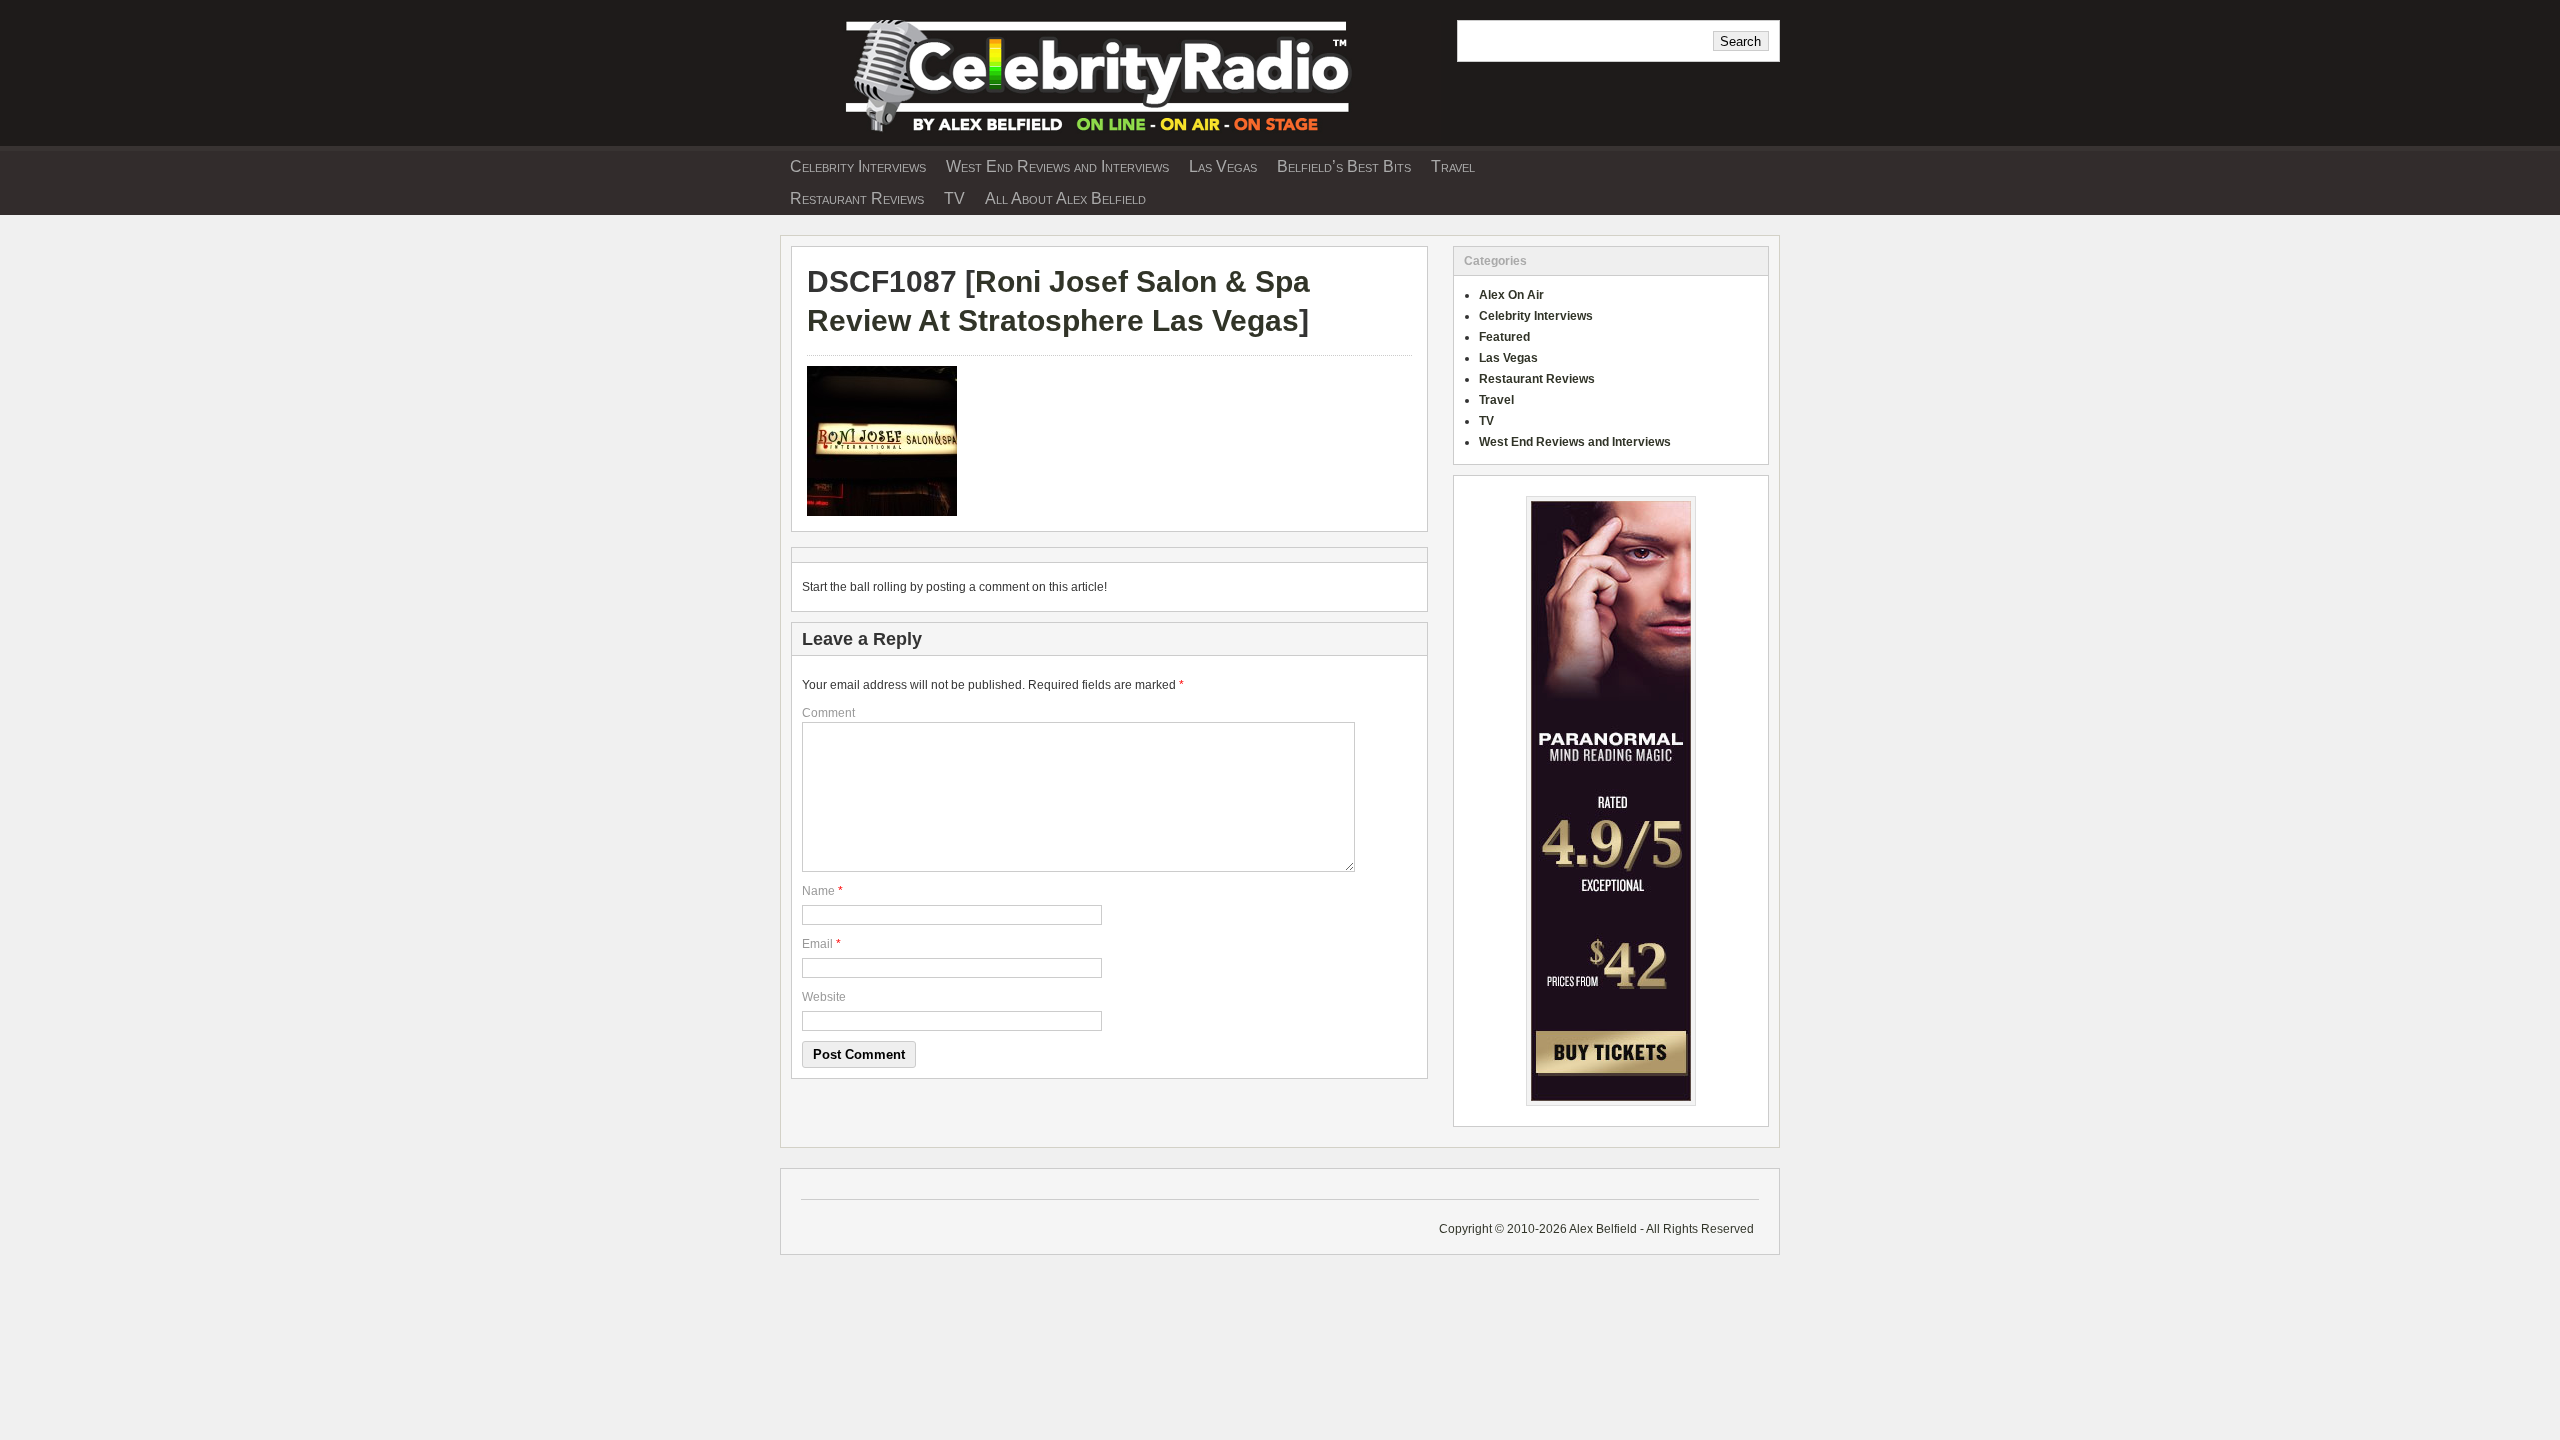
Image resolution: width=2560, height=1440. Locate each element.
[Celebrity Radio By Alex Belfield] (1110, 139)
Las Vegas (1223, 166)
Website (824, 997)
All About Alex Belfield (1065, 198)
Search (1740, 41)
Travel (1453, 166)
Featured (1504, 337)
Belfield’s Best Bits (1344, 166)
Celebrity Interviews (858, 166)
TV (954, 198)
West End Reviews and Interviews (1057, 166)
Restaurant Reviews (857, 198)
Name (818, 891)
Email (817, 944)
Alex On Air (1511, 295)
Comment (828, 713)
